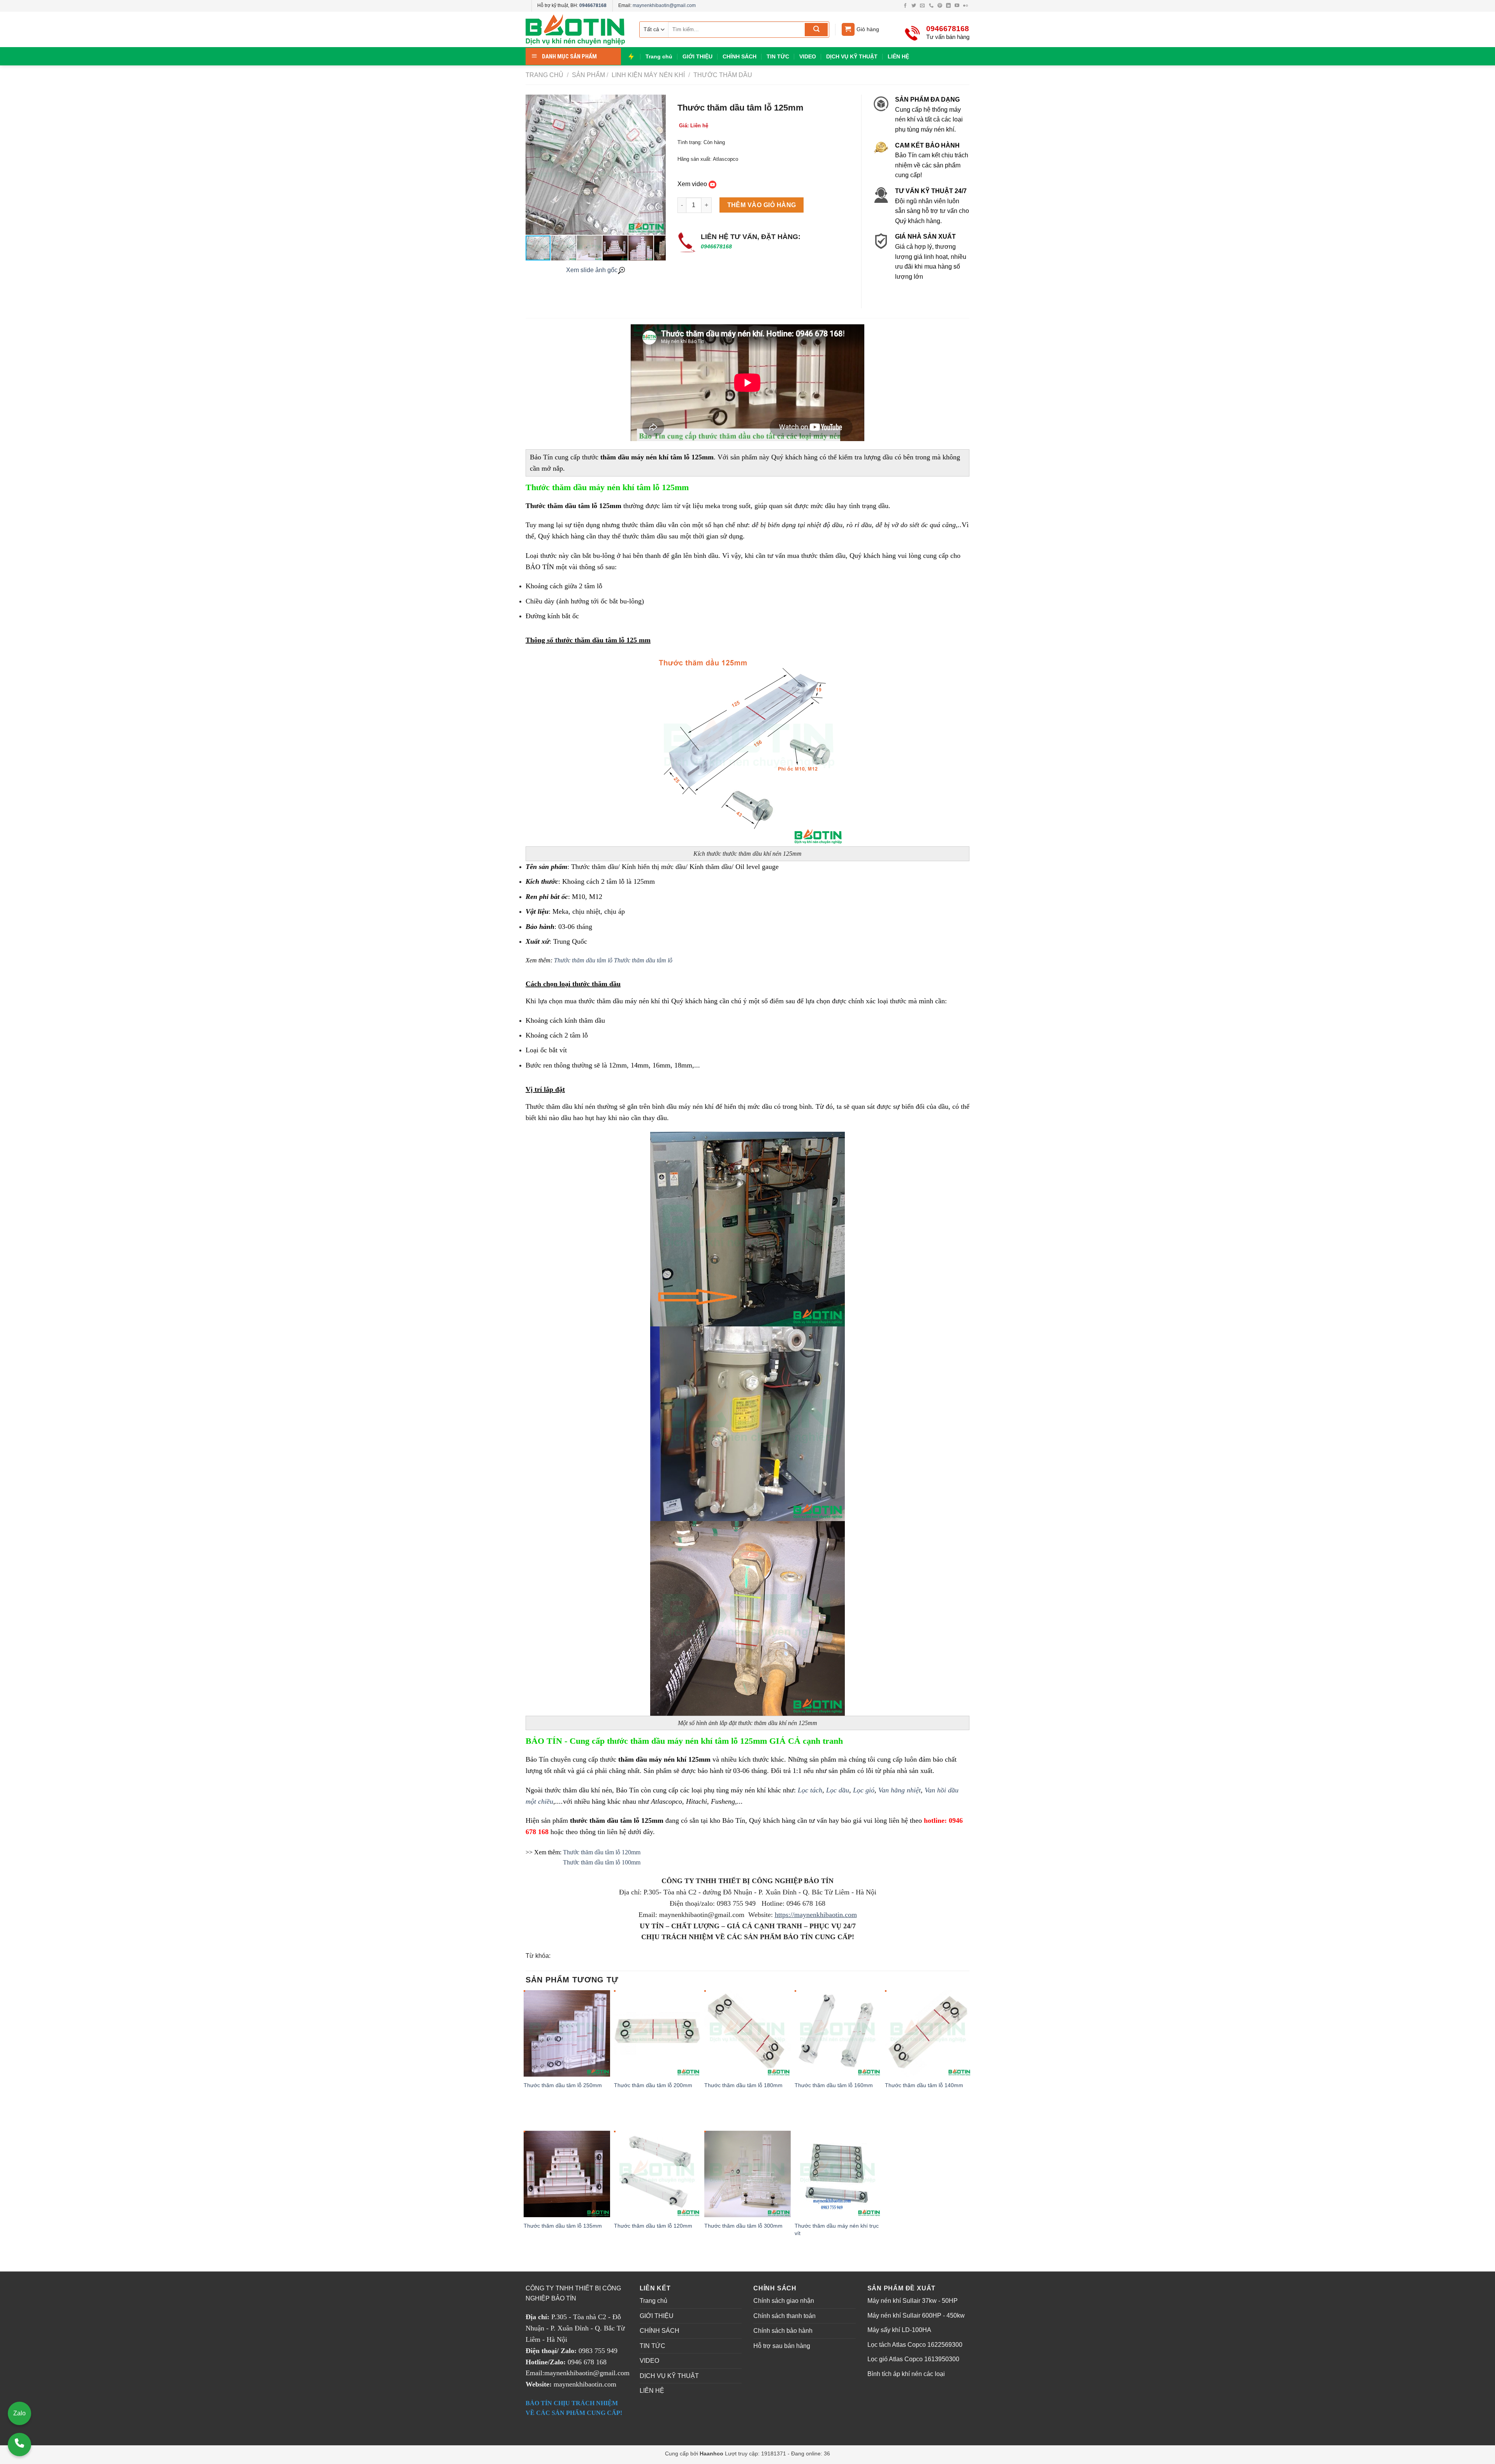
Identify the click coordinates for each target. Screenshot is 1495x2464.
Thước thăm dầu (722, 75)
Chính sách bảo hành (783, 2331)
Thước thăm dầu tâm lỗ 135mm (563, 2226)
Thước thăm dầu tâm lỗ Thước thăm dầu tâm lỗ (613, 960)
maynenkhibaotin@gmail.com (664, 5)
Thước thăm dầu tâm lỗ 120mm (602, 1852)
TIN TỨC (778, 56)
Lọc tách (810, 1790)
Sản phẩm (588, 75)
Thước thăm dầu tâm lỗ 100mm (601, 1862)
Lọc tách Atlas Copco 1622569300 (915, 2345)
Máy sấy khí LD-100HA (899, 2330)
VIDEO (808, 56)
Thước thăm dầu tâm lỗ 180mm (743, 2085)
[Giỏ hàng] (848, 29)
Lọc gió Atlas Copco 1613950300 (913, 2359)
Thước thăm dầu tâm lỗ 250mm (563, 2085)
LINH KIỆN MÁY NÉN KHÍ (647, 75)
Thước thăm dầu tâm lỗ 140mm (924, 2085)
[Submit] (816, 30)
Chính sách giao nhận (784, 2301)
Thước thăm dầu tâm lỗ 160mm (834, 2085)
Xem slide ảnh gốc (592, 270)
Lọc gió (864, 1790)
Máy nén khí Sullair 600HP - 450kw (916, 2315)
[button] (659, 165)
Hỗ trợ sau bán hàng (782, 2346)
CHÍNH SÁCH (740, 56)
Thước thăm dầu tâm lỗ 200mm (653, 2085)
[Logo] (576, 29)
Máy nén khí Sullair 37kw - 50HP (913, 2301)
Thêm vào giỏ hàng (762, 205)
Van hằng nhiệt (900, 1790)
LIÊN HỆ (898, 56)
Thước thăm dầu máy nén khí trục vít (837, 2229)
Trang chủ (659, 56)
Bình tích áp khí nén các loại (906, 2374)
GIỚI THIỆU (697, 56)
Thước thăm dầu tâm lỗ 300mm (743, 2226)
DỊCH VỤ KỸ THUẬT (852, 56)
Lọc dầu (838, 1790)
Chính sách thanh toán (784, 2316)
